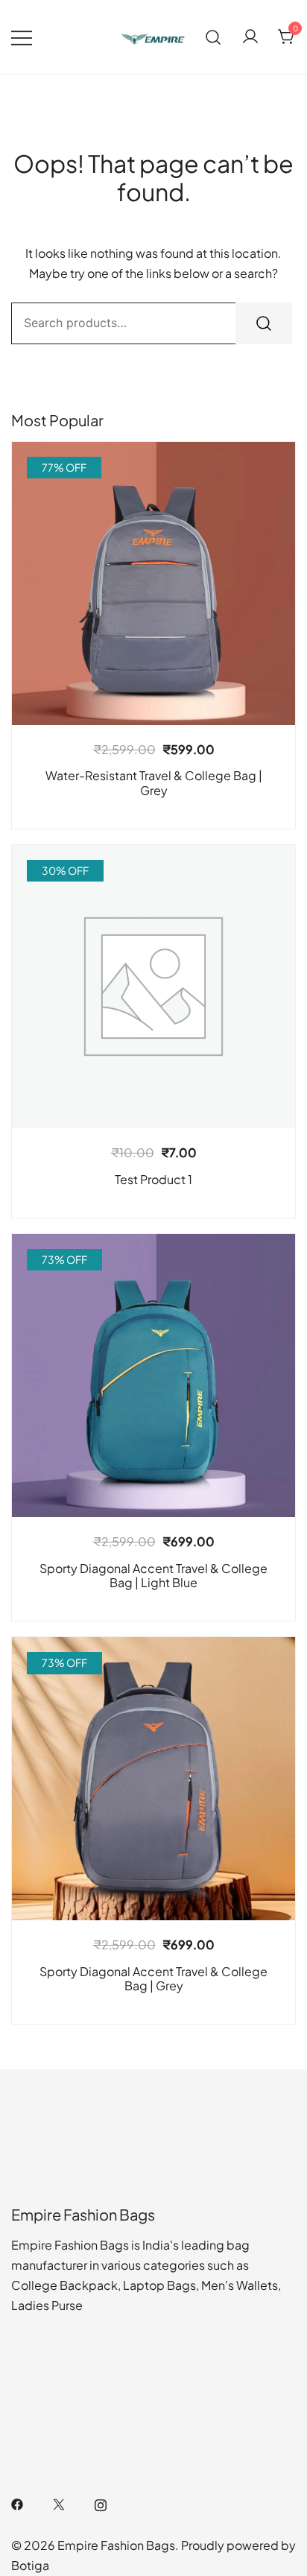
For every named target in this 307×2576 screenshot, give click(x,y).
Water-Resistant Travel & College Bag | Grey (154, 782)
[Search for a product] (213, 37)
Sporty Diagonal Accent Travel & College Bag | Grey (153, 1978)
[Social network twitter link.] (59, 2503)
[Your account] (250, 37)
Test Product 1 (153, 1179)
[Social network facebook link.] (17, 2503)
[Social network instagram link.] (101, 2503)
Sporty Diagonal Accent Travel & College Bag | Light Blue (153, 1575)
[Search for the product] (264, 323)
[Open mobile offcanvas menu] (22, 37)
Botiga (30, 2565)
